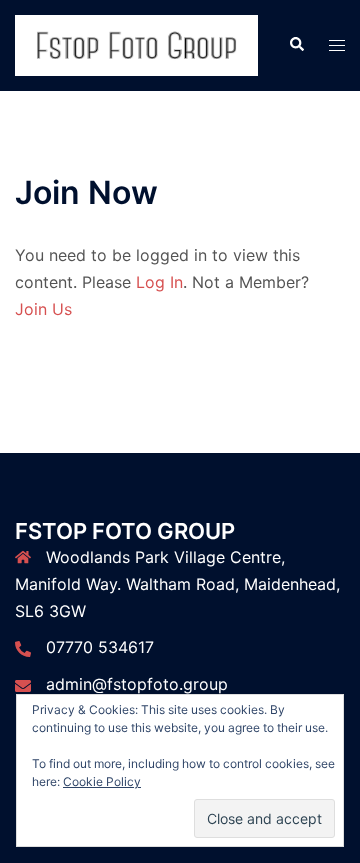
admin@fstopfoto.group (137, 684)
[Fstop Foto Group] (136, 44)
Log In (159, 282)
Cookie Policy (102, 781)
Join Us (43, 309)
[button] (296, 45)
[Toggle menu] (337, 45)
